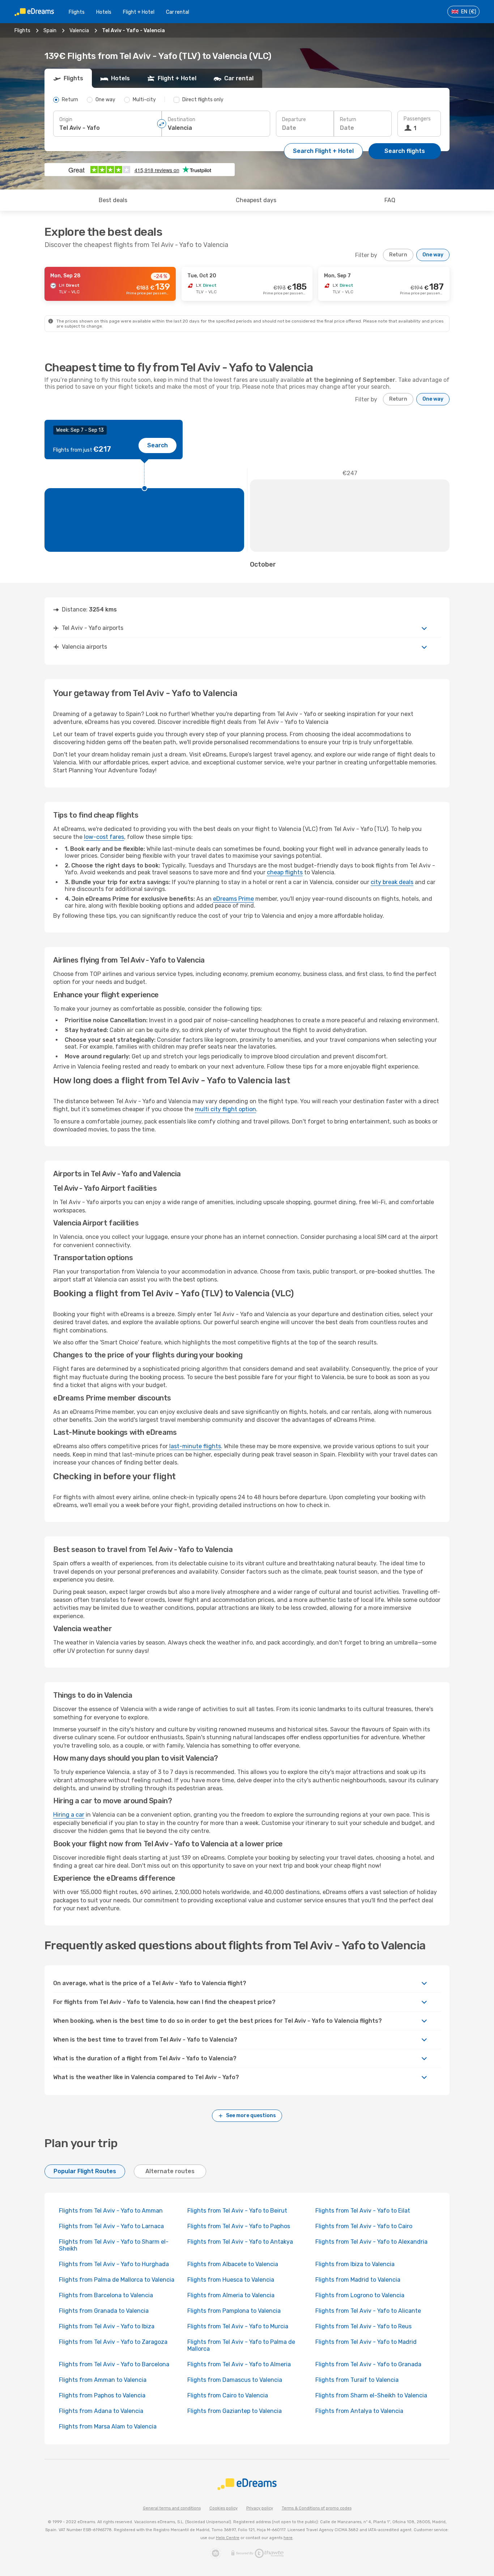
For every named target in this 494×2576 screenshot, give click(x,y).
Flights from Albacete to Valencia (233, 2264)
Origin (66, 120)
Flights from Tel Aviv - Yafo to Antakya (240, 2242)
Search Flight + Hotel (323, 151)
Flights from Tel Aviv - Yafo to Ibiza (107, 2326)
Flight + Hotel (139, 12)
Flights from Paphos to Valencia (102, 2395)
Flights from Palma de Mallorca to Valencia (117, 2280)
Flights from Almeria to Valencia (231, 2295)
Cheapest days (256, 200)
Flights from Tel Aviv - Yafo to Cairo (364, 2226)
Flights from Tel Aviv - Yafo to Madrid (366, 2342)
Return (348, 120)
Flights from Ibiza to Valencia (355, 2264)
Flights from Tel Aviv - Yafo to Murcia (238, 2326)
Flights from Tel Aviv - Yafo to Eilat (363, 2211)
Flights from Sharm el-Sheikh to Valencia (371, 2395)
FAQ (390, 200)
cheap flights (285, 872)
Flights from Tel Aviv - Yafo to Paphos (239, 2226)
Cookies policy (223, 2508)
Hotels (104, 12)
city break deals (392, 882)
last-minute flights (195, 1446)
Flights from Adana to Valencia (101, 2411)
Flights (77, 12)
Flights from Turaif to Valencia (357, 2380)
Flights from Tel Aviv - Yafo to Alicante (368, 2311)
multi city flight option (225, 1109)
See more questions (251, 2116)
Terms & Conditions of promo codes (317, 2508)
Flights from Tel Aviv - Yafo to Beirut (237, 2211)
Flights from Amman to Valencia (103, 2380)
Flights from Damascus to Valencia (235, 2380)
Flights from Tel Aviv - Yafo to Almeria (239, 2364)
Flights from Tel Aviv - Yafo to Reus (363, 2326)
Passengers (417, 119)
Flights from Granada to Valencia (104, 2311)
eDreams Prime (233, 899)
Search (157, 445)
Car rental (178, 12)
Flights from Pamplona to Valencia (234, 2311)
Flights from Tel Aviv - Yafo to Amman (111, 2211)
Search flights (405, 151)
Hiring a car (69, 1815)
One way (433, 255)
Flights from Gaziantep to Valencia (235, 2411)
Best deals (113, 200)
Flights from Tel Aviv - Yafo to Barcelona (114, 2364)
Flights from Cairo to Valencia (228, 2395)
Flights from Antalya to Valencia (359, 2411)
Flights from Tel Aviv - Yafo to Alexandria (371, 2242)
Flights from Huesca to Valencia (231, 2280)
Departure (294, 120)
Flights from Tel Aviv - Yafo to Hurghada (114, 2264)
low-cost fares (104, 837)
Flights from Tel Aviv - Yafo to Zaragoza (113, 2342)
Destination (182, 120)
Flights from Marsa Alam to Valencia (108, 2426)
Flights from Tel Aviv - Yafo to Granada (368, 2364)
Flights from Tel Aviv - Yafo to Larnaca (111, 2226)
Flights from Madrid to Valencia (358, 2280)
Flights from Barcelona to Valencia (106, 2295)
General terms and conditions (172, 2508)
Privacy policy (260, 2508)
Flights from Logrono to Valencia (360, 2295)
